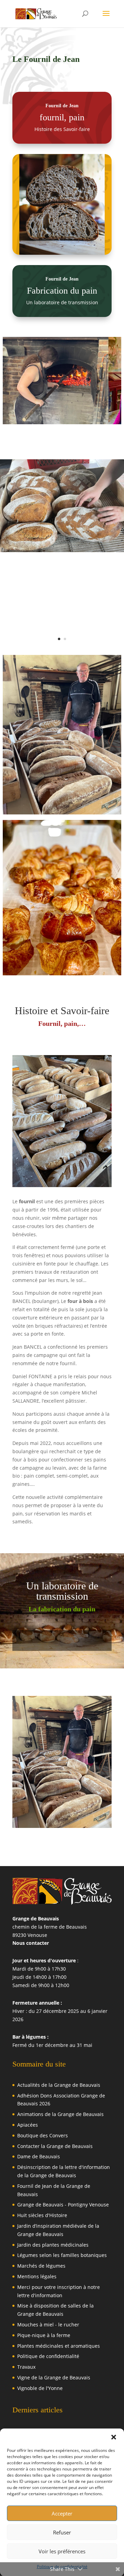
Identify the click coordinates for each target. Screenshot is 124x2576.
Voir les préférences (62, 2551)
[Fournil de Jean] (62, 1185)
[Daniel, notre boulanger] (62, 735)
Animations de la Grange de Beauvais (60, 2114)
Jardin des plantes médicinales (53, 2245)
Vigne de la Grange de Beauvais (54, 2377)
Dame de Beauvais (39, 2156)
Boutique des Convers (43, 2135)
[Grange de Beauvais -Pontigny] (62, 381)
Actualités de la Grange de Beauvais (59, 2085)
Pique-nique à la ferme (44, 2335)
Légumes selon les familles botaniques (62, 2255)
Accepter (62, 2513)
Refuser (62, 2532)
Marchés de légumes (41, 2266)
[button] (114, 2437)
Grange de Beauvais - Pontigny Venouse (63, 2205)
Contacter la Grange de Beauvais (55, 2146)
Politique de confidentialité (48, 2356)
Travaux (26, 2367)
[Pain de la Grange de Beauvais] (62, 550)
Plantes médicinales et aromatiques (59, 2346)
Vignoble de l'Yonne (40, 2388)
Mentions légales (37, 2276)
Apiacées (28, 2125)
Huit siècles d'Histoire (42, 2215)
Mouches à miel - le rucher (48, 2325)
